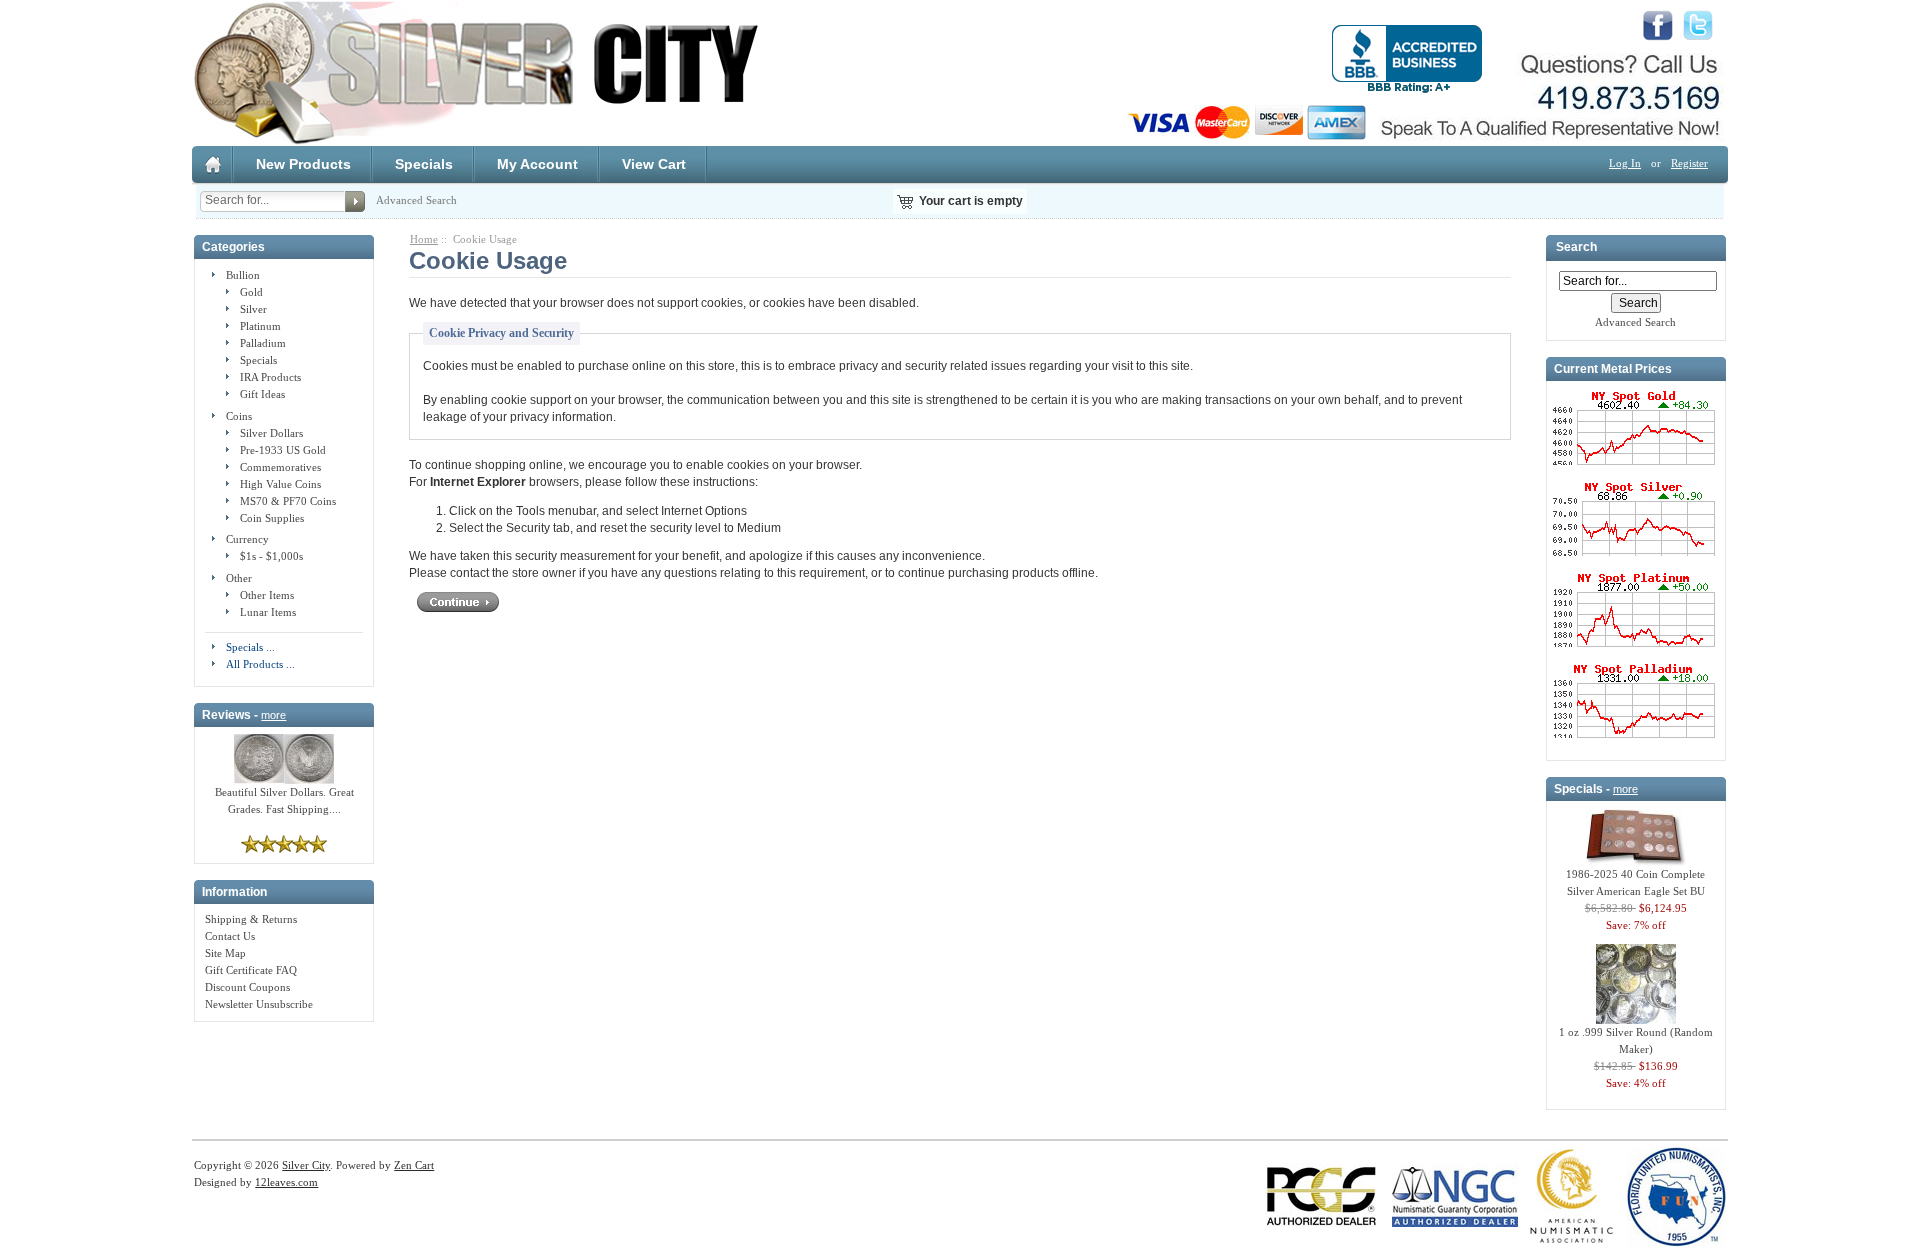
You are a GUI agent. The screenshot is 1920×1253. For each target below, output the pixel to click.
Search (1576, 248)
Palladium (263, 343)
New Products (303, 164)
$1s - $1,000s (271, 556)
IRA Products (270, 377)
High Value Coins (280, 484)
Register (1689, 163)
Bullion (243, 275)
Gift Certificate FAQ (251, 970)
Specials (424, 164)
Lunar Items (268, 612)
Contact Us (230, 936)
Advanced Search (416, 200)
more (273, 715)
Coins (239, 416)
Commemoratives (280, 467)
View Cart (654, 164)
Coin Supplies (272, 518)
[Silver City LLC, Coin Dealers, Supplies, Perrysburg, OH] (1407, 59)
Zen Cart (414, 1165)
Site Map (225, 953)
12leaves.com (286, 1182)
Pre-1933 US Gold (283, 450)
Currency (247, 539)
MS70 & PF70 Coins (288, 501)
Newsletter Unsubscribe (259, 1004)
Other (239, 578)
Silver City (306, 1165)
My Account (537, 164)
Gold (251, 292)
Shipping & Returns (251, 919)
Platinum (260, 326)
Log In (1625, 163)
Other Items (267, 595)
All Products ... (260, 664)
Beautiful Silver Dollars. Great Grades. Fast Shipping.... (284, 800)
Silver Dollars (271, 433)
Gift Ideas (262, 394)
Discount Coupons (247, 987)
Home (424, 239)
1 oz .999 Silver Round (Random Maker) (1636, 1040)
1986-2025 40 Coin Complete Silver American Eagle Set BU (1635, 882)
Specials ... (250, 647)
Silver (253, 309)
